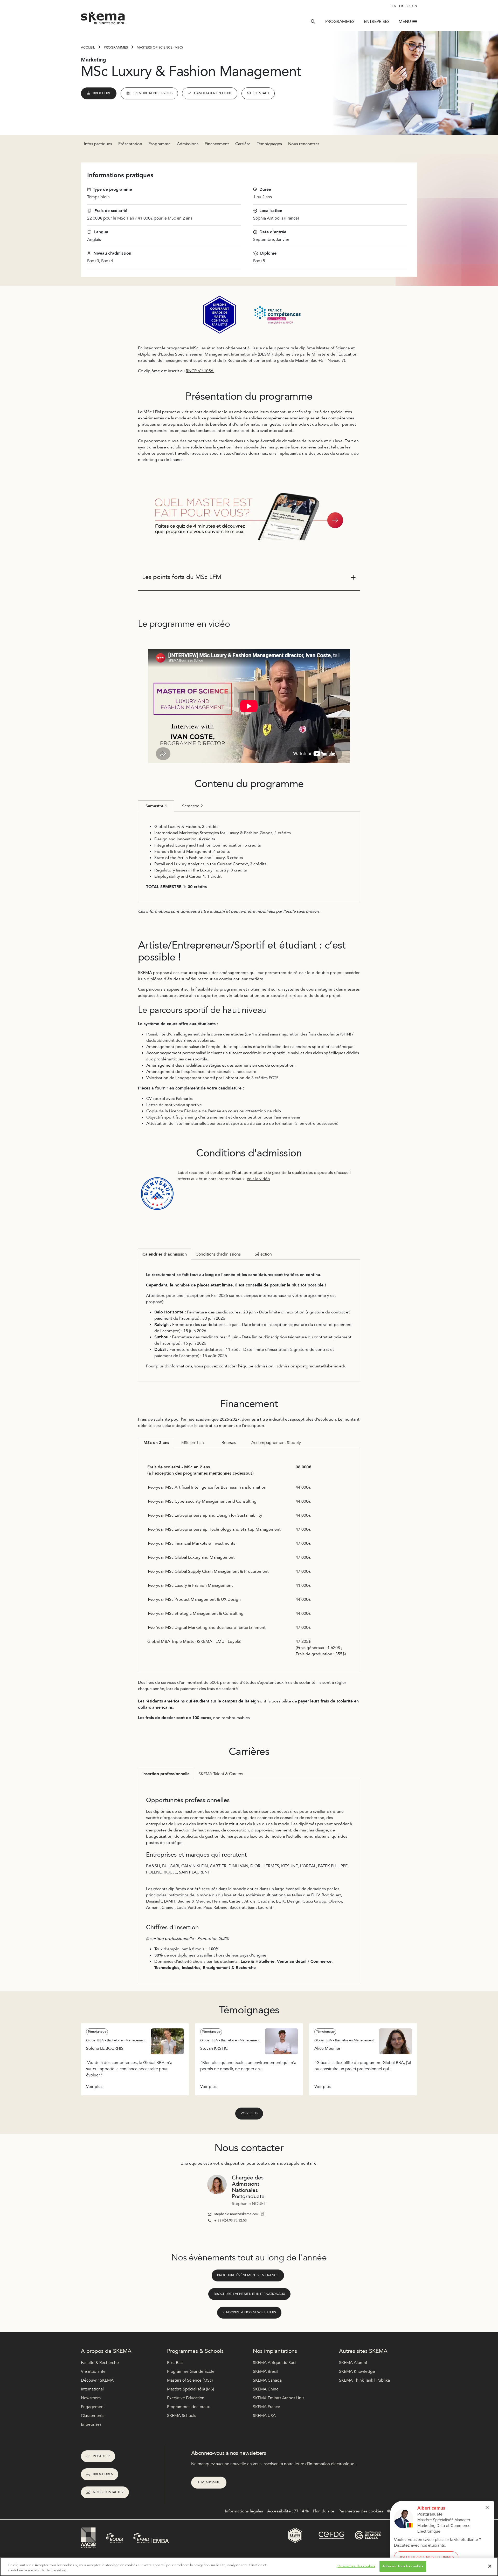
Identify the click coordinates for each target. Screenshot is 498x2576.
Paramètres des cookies (356, 2566)
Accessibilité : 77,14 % (288, 2511)
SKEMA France (267, 2407)
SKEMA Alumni (353, 2363)
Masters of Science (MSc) (160, 47)
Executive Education (186, 2398)
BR (407, 6)
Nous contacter (108, 2492)
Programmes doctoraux (188, 2407)
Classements (93, 2416)
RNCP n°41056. (200, 371)
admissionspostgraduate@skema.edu (312, 1366)
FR (401, 6)
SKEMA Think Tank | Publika (364, 2380)
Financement (217, 144)
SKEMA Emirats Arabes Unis (279, 2398)
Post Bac (175, 2363)
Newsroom (91, 2398)
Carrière (243, 144)
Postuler (101, 2456)
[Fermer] (490, 2566)
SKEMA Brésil (265, 2371)
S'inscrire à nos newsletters (249, 2312)
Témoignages (269, 144)
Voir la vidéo (258, 1179)
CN (415, 6)
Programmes (340, 22)
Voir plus (249, 2113)
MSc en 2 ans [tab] (156, 1443)
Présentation (130, 144)
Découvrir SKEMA (97, 2380)
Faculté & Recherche (100, 2363)
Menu (405, 22)
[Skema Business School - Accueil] (103, 19)
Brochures (103, 2474)
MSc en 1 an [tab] (193, 1443)
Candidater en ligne (213, 93)
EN (394, 6)
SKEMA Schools (182, 2416)
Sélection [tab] (263, 1254)
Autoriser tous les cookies (403, 2566)
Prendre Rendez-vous (153, 93)
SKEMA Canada (267, 2380)
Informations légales (244, 2511)
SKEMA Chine (266, 2389)
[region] (249, 2567)
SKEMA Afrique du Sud (274, 2363)
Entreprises (377, 22)
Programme (160, 144)
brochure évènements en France (248, 2275)
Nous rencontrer (304, 144)
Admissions (188, 144)
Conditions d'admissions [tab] (218, 1254)
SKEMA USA (264, 2416)
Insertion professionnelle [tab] (166, 1774)
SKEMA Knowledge (357, 2371)
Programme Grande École (191, 2371)
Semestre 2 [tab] (192, 806)
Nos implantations (275, 2351)
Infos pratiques (98, 144)
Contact (261, 93)
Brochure (102, 93)
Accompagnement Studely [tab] (276, 1443)
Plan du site (324, 2511)
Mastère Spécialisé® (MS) (191, 2389)
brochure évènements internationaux (249, 2294)
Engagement (93, 2407)
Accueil (88, 47)
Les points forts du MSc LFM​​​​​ (182, 577)
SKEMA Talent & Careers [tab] (221, 1774)
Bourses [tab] (229, 1443)
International (92, 2389)
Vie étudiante (93, 2371)
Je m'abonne (209, 2482)
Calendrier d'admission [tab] (165, 1254)
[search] (313, 22)
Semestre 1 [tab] (156, 806)
